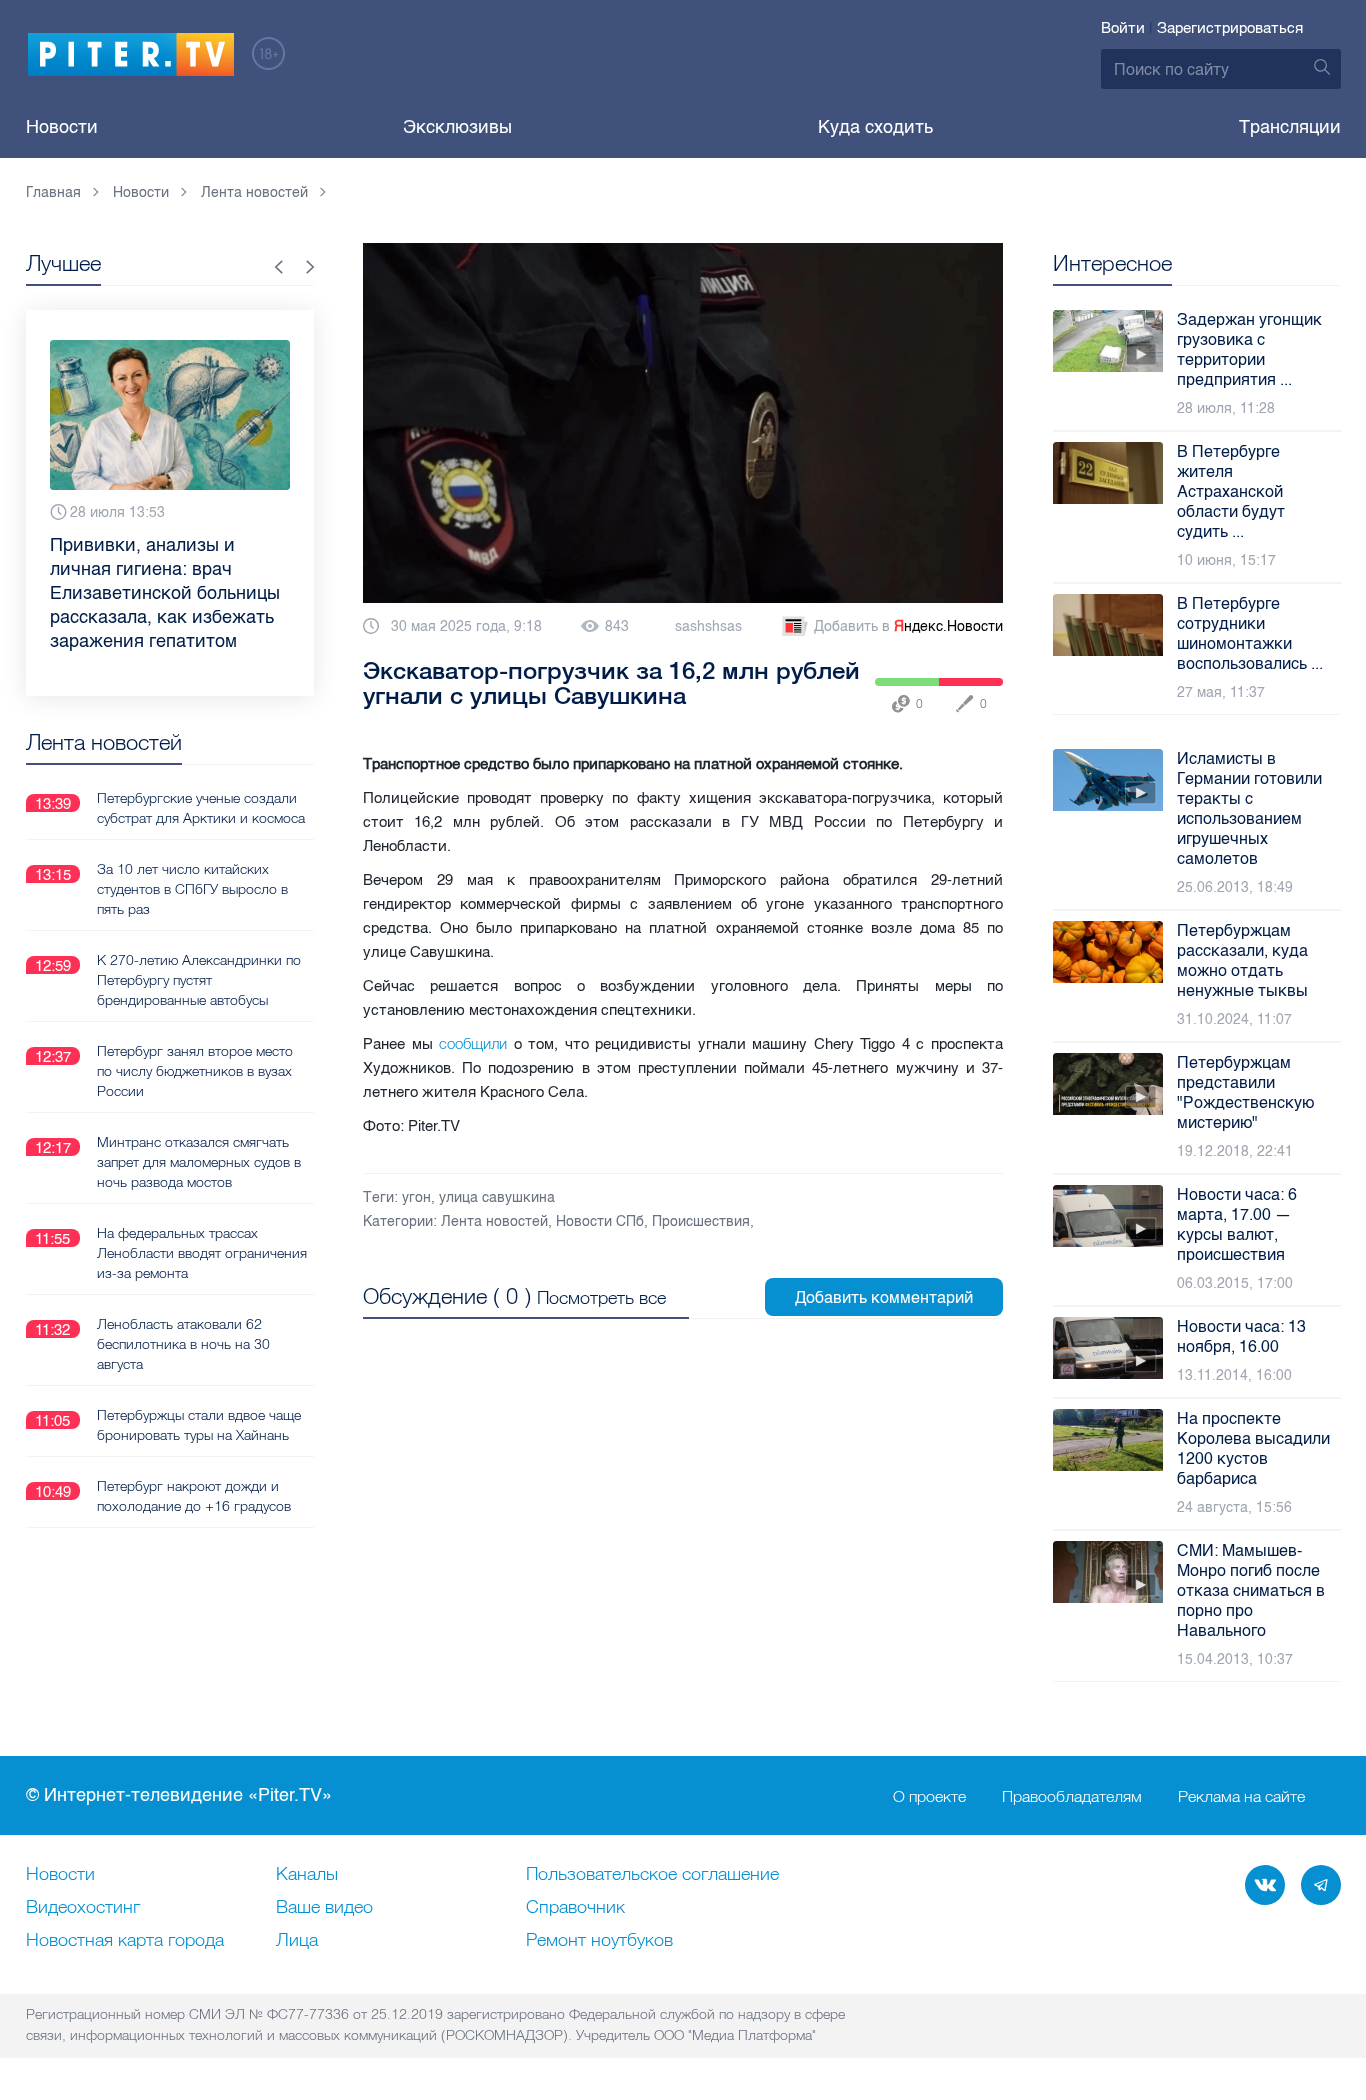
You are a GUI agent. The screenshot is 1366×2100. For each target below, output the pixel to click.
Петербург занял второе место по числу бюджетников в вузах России (195, 1071)
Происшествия (701, 1221)
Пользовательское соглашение (652, 1875)
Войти (1123, 28)
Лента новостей (494, 1221)
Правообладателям (1072, 1796)
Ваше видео (324, 1908)
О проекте (929, 1796)
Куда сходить (875, 127)
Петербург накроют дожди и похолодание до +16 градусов (194, 1496)
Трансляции (1290, 127)
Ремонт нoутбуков (599, 1941)
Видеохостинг (83, 1908)
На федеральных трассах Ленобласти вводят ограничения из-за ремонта (202, 1253)
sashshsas (708, 626)
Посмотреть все (601, 1297)
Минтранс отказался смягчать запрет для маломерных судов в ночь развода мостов (199, 1162)
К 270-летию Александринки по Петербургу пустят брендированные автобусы (199, 980)
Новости (62, 127)
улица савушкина (497, 1197)
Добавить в (908, 626)
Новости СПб (600, 1221)
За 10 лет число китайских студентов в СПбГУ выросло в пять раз (192, 889)
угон (416, 1197)
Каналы (307, 1875)
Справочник (575, 1908)
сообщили (473, 1043)
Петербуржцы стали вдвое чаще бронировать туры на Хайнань (199, 1425)
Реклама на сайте (1241, 1796)
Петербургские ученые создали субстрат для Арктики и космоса (201, 808)
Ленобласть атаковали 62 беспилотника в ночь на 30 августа (183, 1344)
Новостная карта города (125, 1941)
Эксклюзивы (457, 127)
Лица (297, 1941)
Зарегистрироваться (1230, 28)
